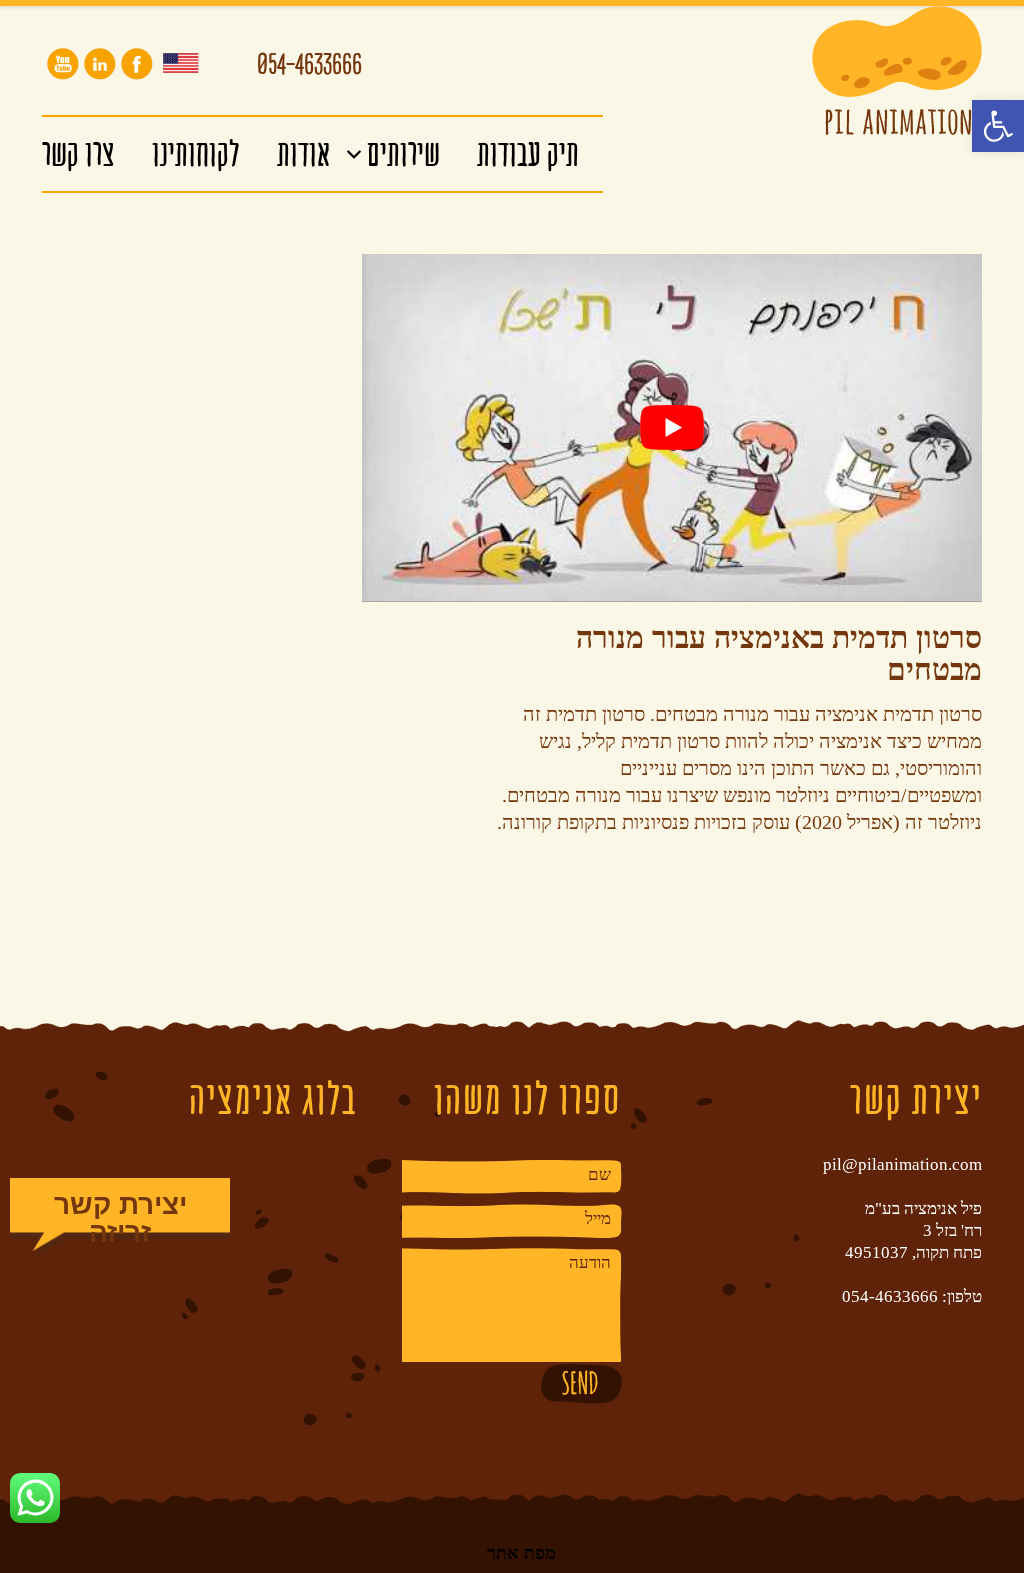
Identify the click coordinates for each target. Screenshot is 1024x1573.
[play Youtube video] (672, 428)
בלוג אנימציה (273, 1098)
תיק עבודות (528, 153)
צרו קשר (78, 153)
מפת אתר (521, 1552)
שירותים (403, 153)
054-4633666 (309, 68)
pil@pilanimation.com (902, 1164)
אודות (303, 153)
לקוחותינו (196, 153)
